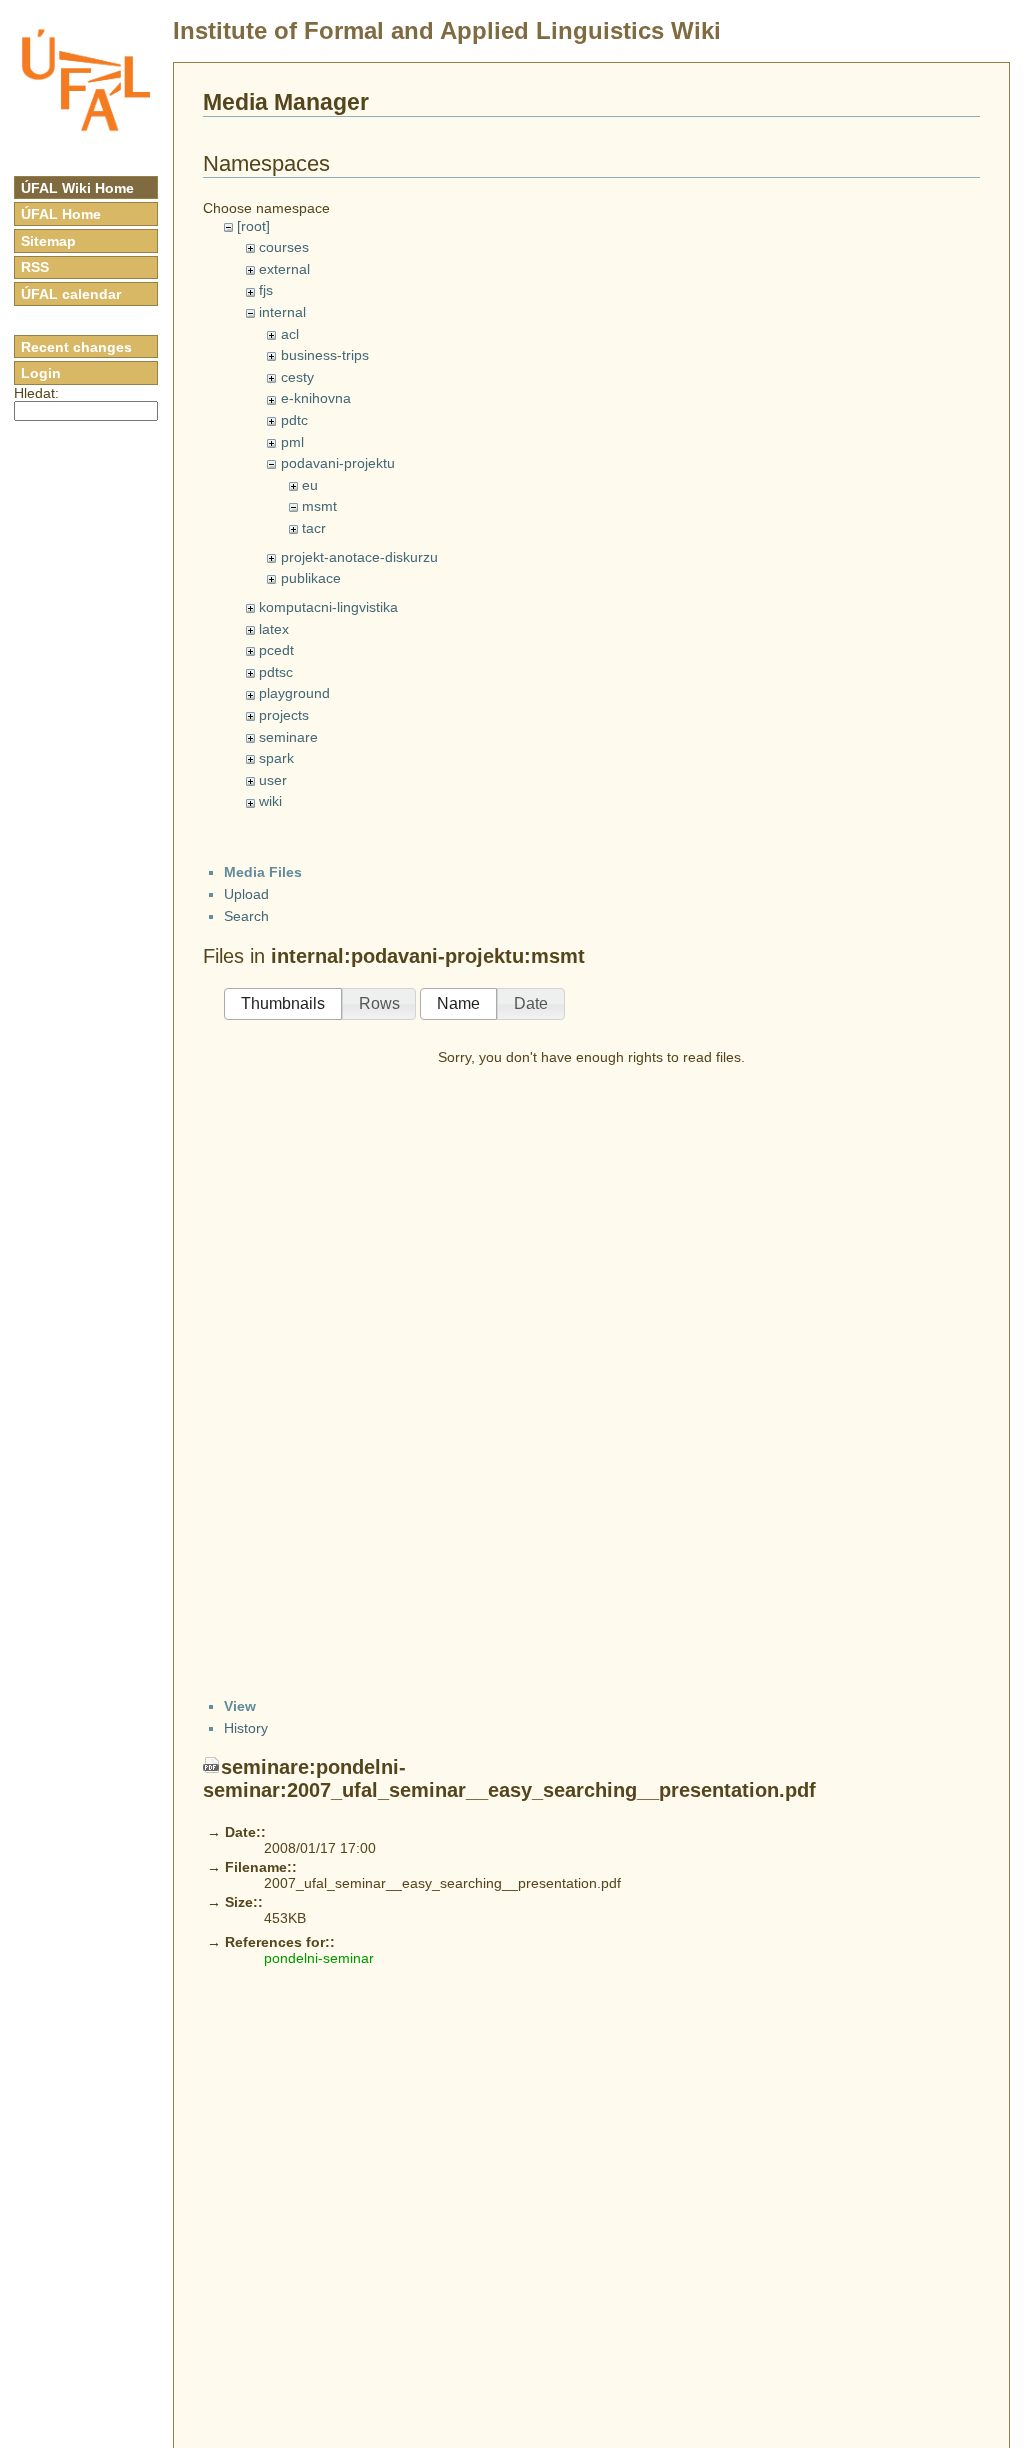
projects (284, 715)
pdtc (294, 420)
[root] (253, 226)
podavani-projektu (338, 463)
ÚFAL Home (61, 214)
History (246, 1728)
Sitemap (48, 241)
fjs (266, 290)
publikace (311, 578)
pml (292, 442)
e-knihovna (316, 398)
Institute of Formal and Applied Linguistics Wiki (447, 30)
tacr (314, 528)
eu (310, 485)
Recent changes (76, 347)
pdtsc (276, 672)
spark (276, 758)
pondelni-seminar (319, 1958)
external (284, 269)
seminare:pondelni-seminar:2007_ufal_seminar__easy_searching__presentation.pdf (509, 1778)
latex (274, 629)
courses (284, 247)
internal (282, 312)
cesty (297, 377)
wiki (270, 801)
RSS (35, 267)
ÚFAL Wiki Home (77, 188)
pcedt (276, 650)
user (273, 780)
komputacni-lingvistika (328, 607)
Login (41, 373)
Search (246, 916)
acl (290, 334)
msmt (319, 506)
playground (294, 693)
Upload (246, 894)
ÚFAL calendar (71, 294)
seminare (288, 737)
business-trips (325, 355)
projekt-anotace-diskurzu (359, 557)
